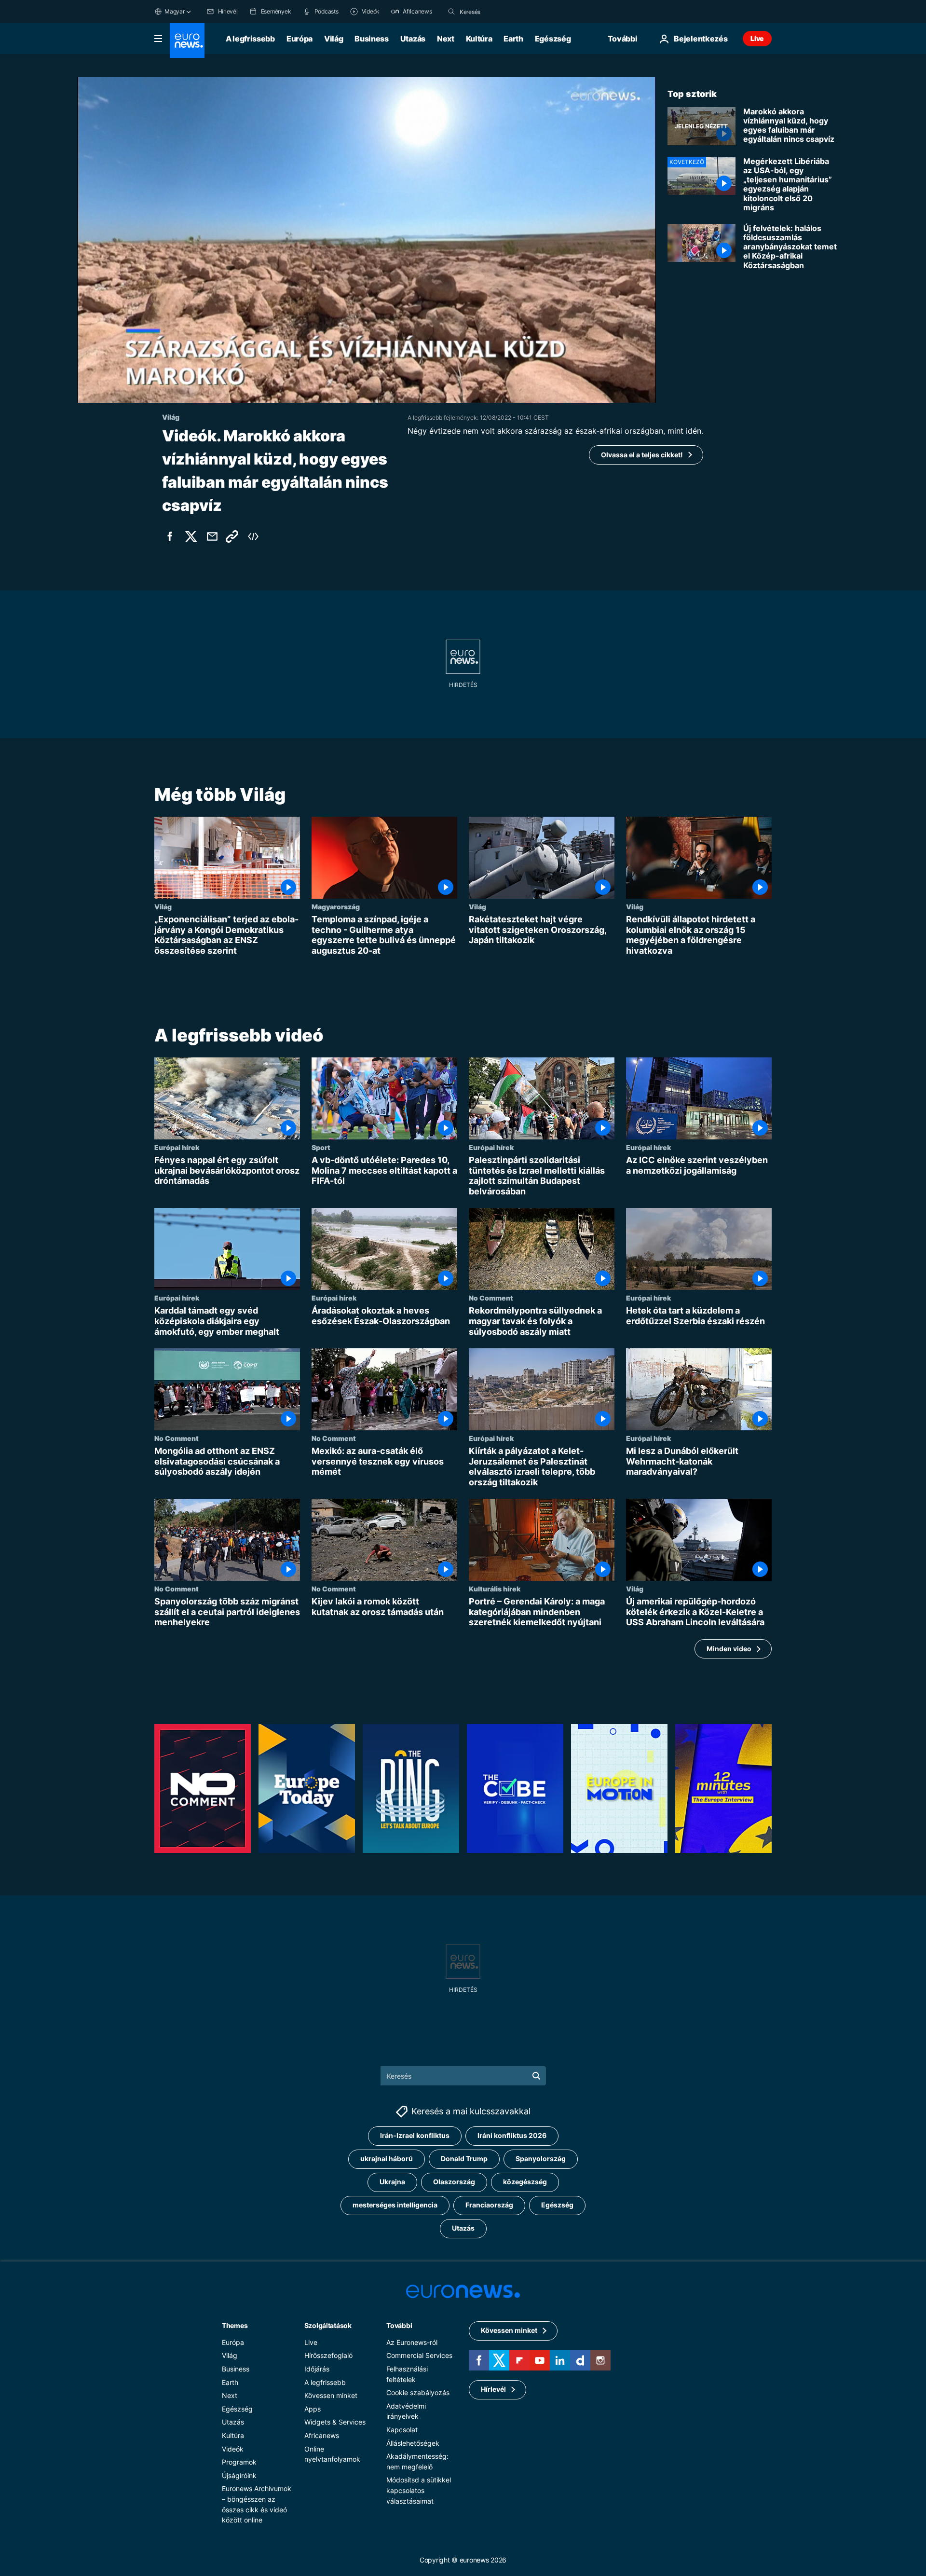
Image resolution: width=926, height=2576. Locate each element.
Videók (233, 2449)
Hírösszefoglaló (328, 2355)
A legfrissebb (250, 39)
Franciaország (489, 2205)
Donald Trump (464, 2158)
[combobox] (500, 12)
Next (446, 39)
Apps (313, 2409)
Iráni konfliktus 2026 (512, 2135)
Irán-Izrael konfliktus (415, 2135)
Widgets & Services (335, 2422)
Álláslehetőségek (413, 2443)
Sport (321, 1148)
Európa (300, 39)
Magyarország (336, 906)
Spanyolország (541, 2158)
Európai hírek (177, 1148)
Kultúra (479, 39)
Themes (235, 2325)
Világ (334, 39)
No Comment (491, 1298)
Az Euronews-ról (412, 2342)
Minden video (729, 1649)
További (399, 2325)
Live (757, 38)
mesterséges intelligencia (395, 2205)
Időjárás (317, 2369)
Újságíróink (239, 2475)
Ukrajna (392, 2182)
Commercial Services (419, 2355)
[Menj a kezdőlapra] (187, 41)
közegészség (525, 2182)
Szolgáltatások (328, 2325)
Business (371, 39)
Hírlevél (493, 2389)
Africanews (322, 2435)
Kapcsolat (402, 2430)
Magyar (175, 11)
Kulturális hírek (495, 1589)
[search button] (451, 12)
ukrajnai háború (387, 2158)
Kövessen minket (331, 2395)
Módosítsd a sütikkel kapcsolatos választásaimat (419, 2490)
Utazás (413, 39)
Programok (239, 2462)
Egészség (553, 39)
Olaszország (454, 2182)
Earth (513, 39)
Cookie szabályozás (418, 2392)
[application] (367, 240)
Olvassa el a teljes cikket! (642, 455)
